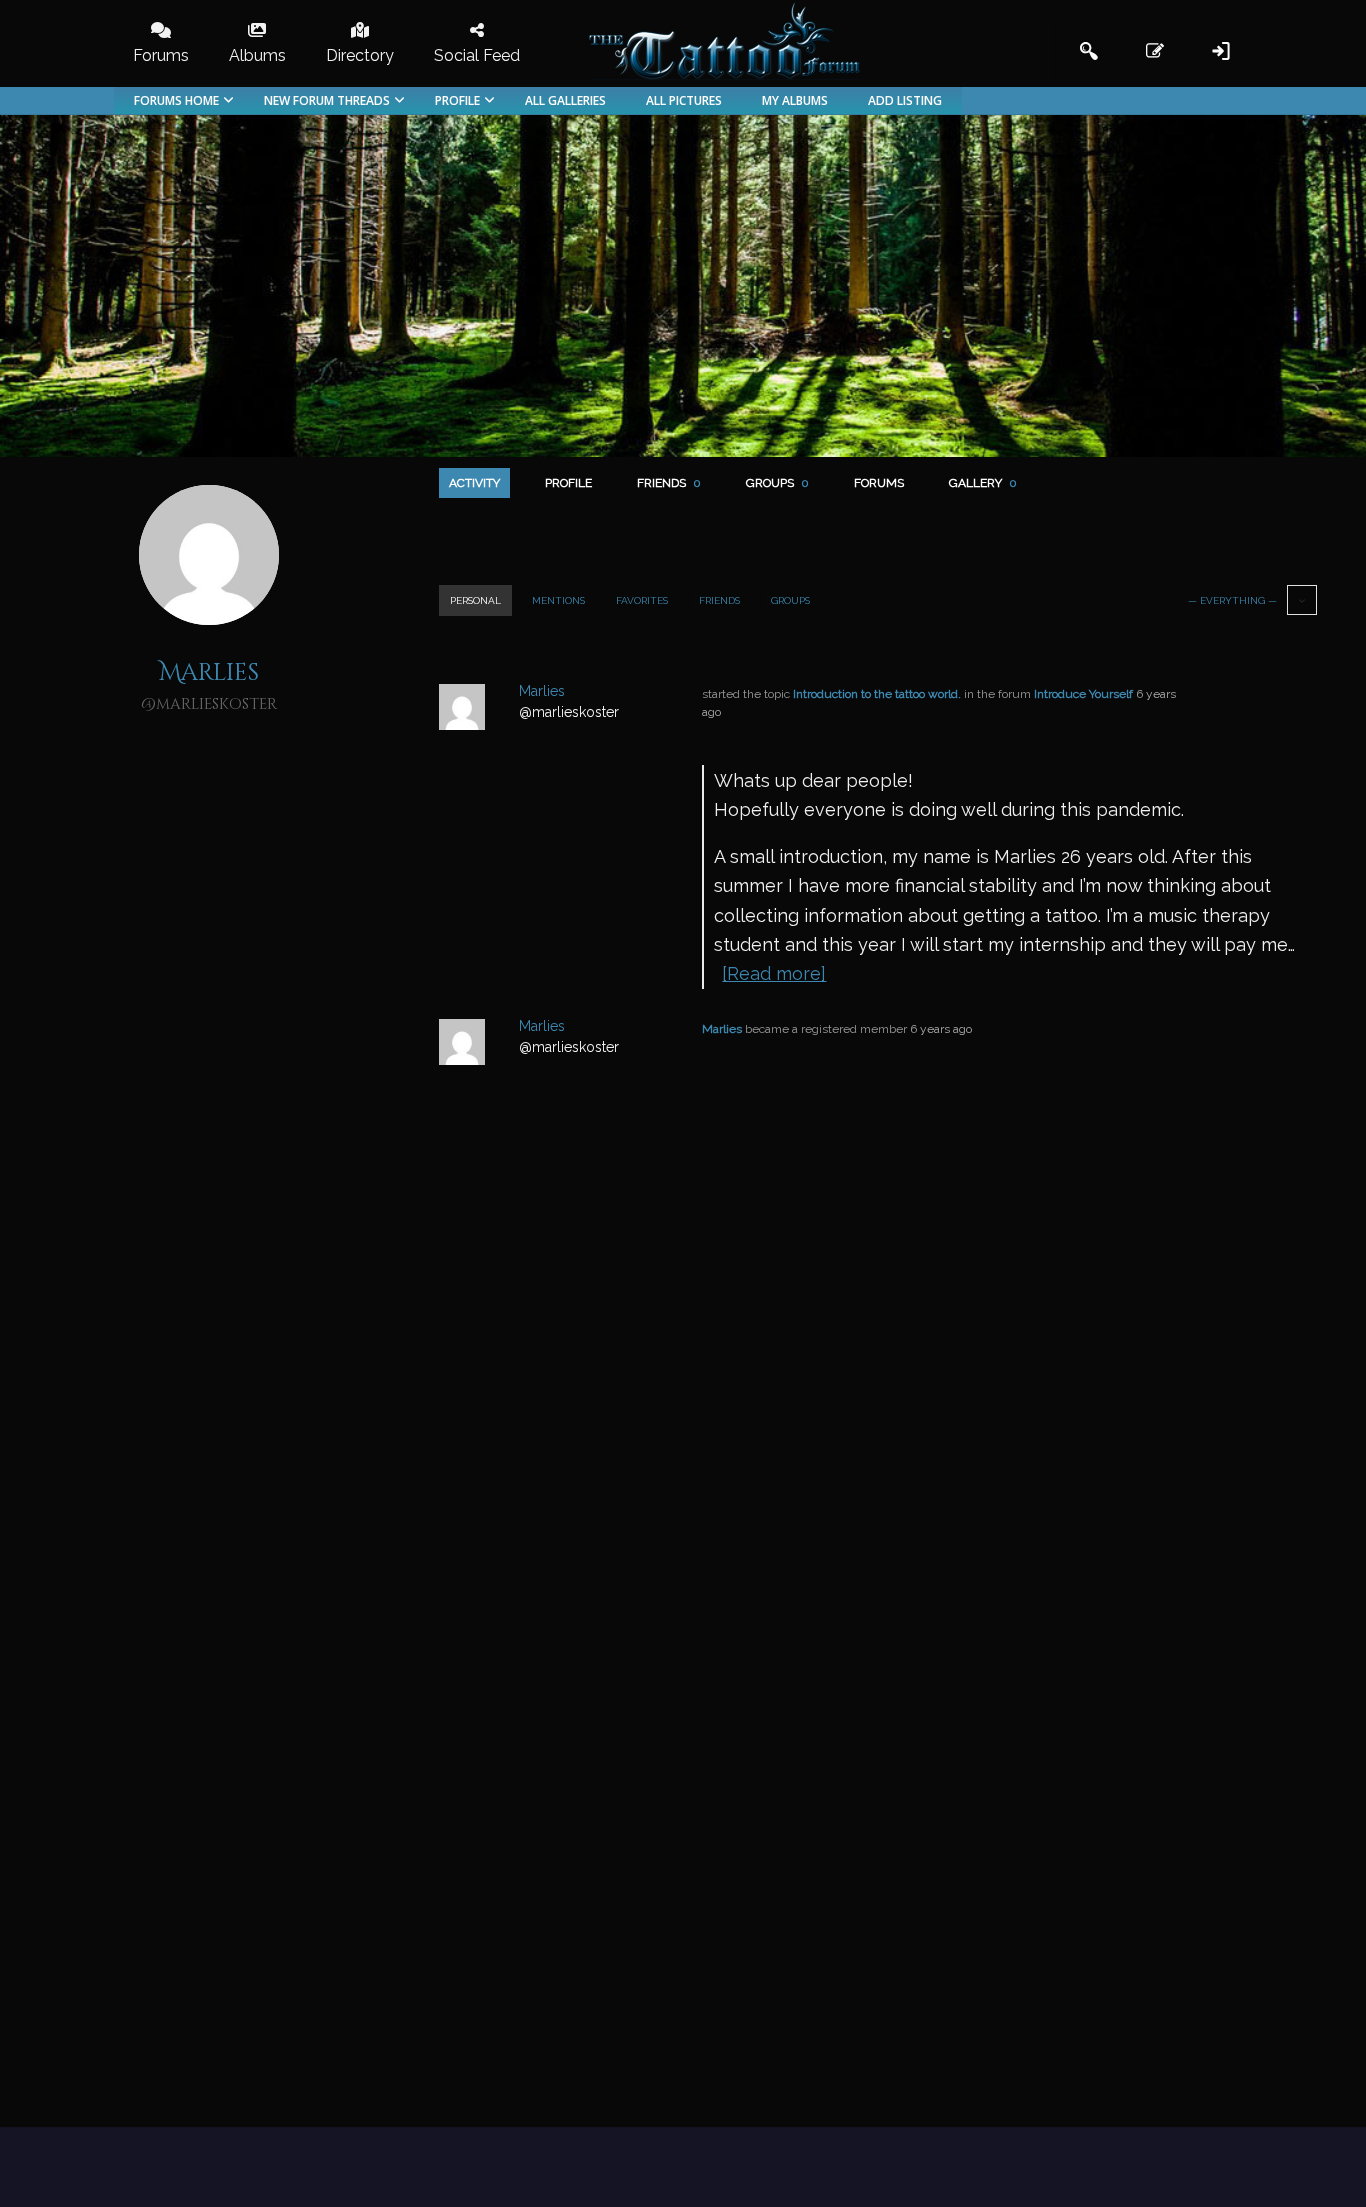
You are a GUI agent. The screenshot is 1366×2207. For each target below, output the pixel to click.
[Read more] (774, 973)
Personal (475, 600)
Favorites (642, 600)
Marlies (722, 1029)
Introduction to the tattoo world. (877, 694)
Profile (568, 483)
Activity (474, 483)
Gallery (983, 483)
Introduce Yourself (1083, 694)
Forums (879, 483)
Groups (777, 483)
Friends (669, 483)
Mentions (558, 600)
